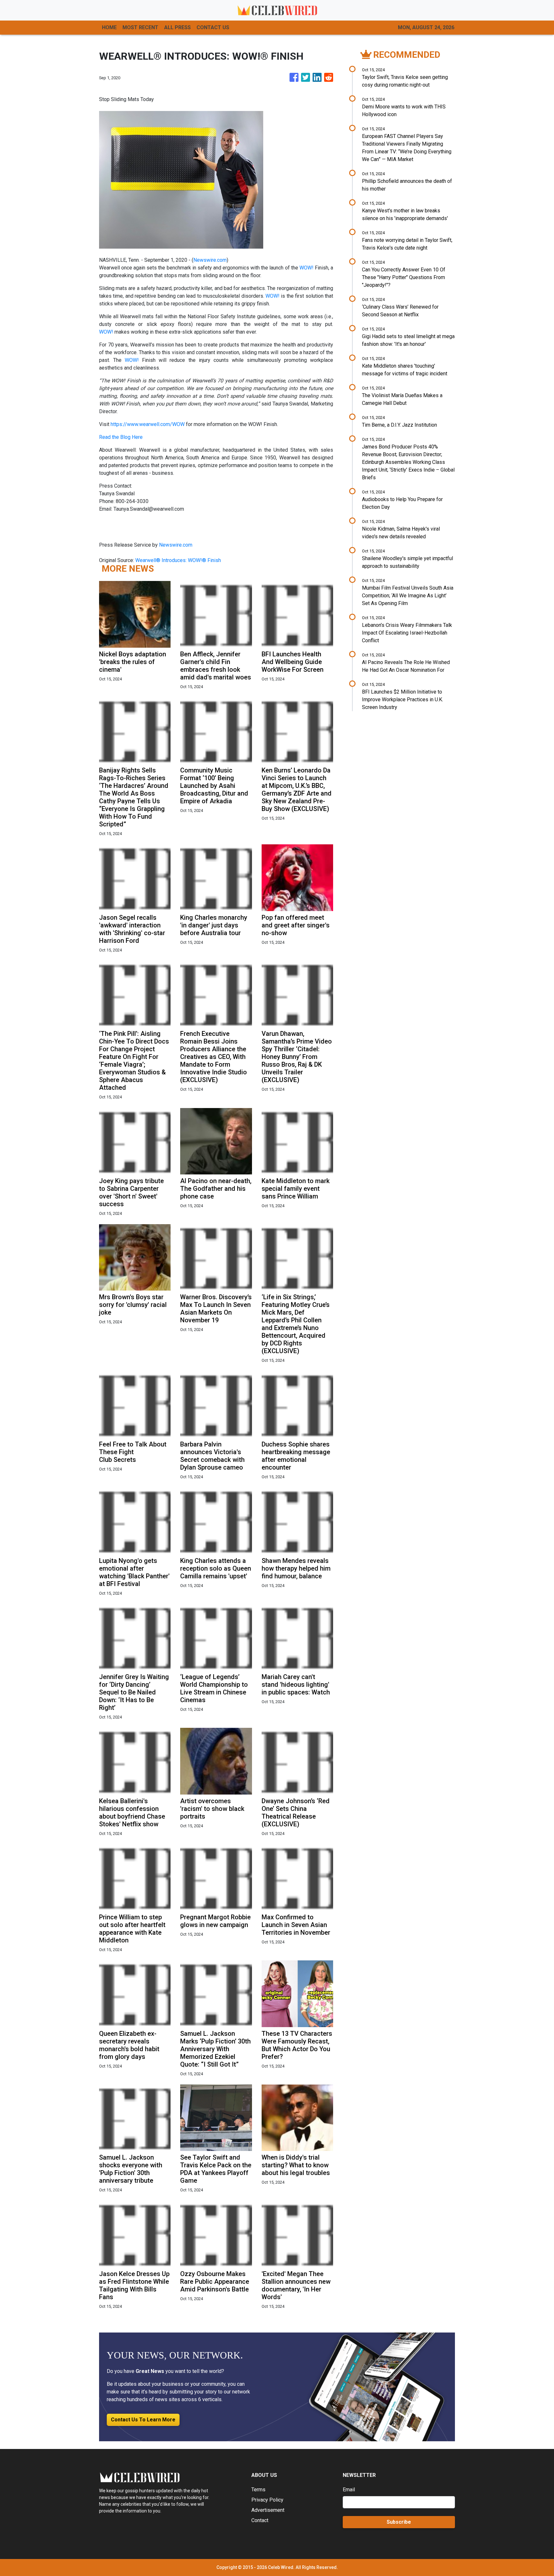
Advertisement (268, 2510)
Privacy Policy (267, 2500)
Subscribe (399, 2522)
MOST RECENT (140, 27)
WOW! (307, 268)
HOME (109, 27)
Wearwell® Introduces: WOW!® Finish (179, 560)
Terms (258, 2490)
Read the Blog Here (121, 437)
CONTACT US (213, 27)
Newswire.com (210, 260)
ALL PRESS (177, 27)
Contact (260, 2520)
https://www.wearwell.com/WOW (148, 424)
